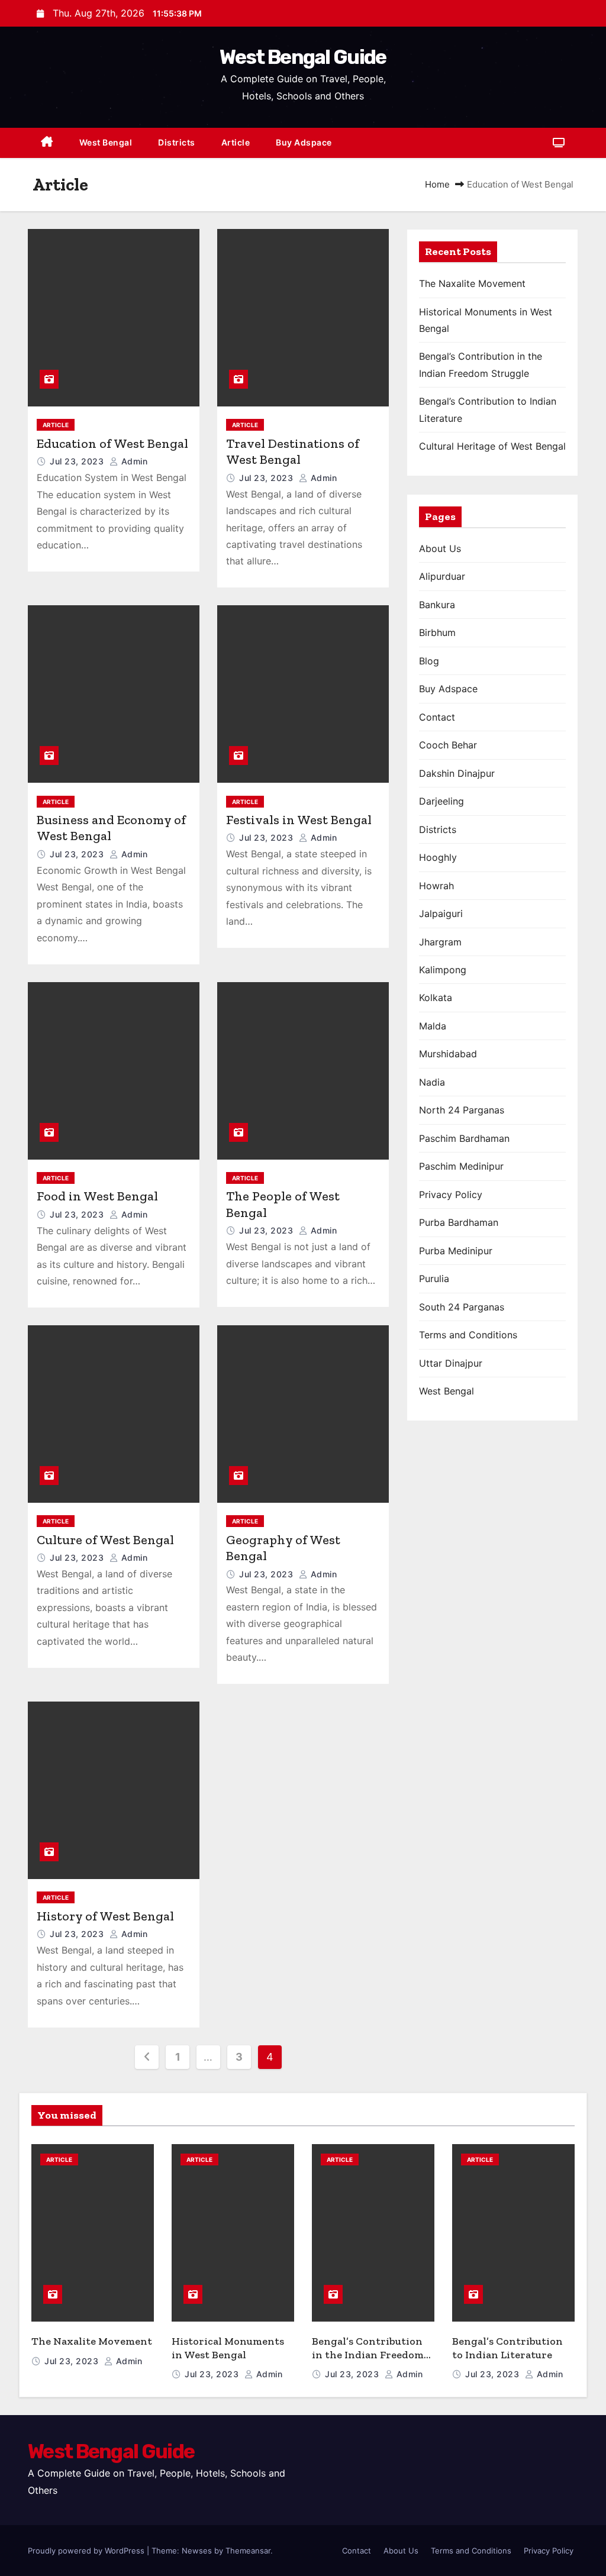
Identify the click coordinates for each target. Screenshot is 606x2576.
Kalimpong (443, 970)
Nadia (432, 1082)
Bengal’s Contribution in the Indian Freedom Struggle (368, 2354)
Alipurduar (442, 576)
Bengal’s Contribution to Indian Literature (507, 2348)
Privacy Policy (451, 1195)
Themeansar (248, 2551)
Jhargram (440, 942)
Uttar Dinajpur (451, 1363)
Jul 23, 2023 (78, 461)
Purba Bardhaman (459, 1222)
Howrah (436, 886)
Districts (177, 142)
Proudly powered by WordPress (87, 2551)
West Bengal (106, 142)
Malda (433, 1026)
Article (236, 142)
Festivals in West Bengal (299, 820)
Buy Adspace (304, 142)
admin (133, 461)
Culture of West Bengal (105, 1540)
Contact (437, 717)
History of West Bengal (105, 1916)
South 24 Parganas (462, 1307)
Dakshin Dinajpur (457, 773)
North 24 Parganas (462, 1110)
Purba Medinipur (456, 1251)
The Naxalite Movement (472, 283)
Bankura (437, 605)
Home (437, 184)
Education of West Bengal (112, 443)
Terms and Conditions (468, 1335)
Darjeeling (441, 801)
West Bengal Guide (303, 57)
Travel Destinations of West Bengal (293, 452)
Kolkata (436, 998)
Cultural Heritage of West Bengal (492, 446)
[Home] (47, 143)
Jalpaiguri (441, 913)
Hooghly (438, 857)
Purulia (434, 1279)
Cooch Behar (448, 745)
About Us (440, 548)
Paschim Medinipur (461, 1166)
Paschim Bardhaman (464, 1138)
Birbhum (437, 632)
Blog (429, 661)
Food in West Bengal (97, 1196)
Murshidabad (448, 1054)
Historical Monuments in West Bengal (228, 2348)
